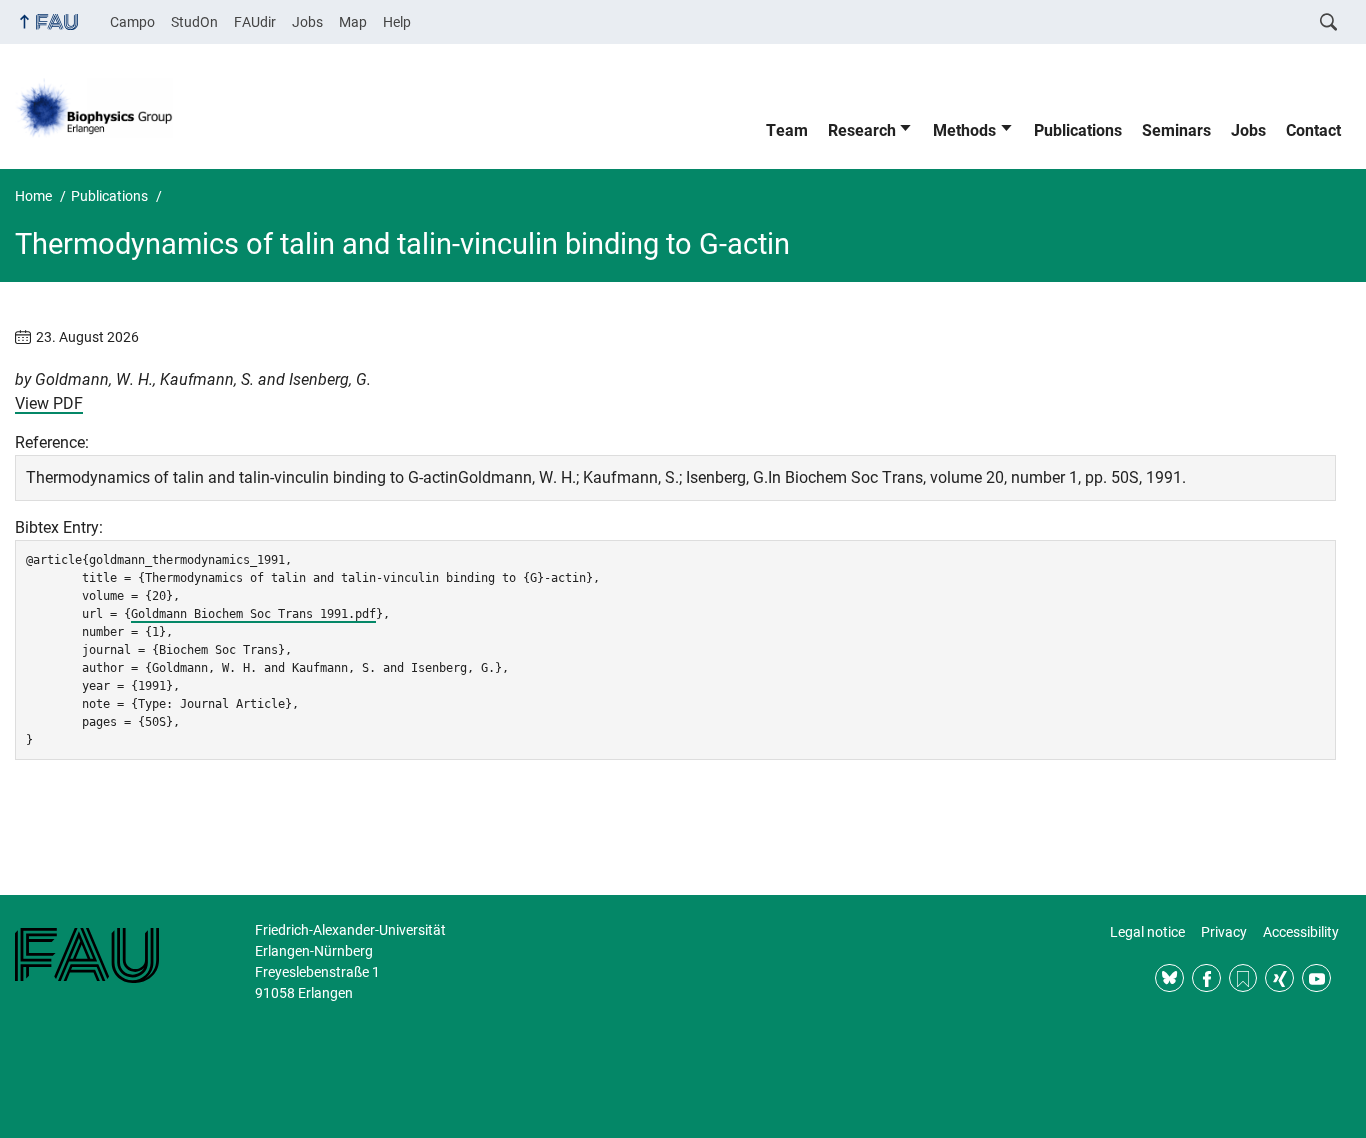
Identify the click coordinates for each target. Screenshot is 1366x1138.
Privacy (1224, 932)
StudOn (194, 22)
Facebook (1206, 978)
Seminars (1176, 130)
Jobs (307, 22)
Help (397, 22)
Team (787, 130)
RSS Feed (1243, 978)
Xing (1279, 978)
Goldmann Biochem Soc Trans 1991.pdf (253, 614)
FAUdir (255, 22)
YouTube (1316, 978)
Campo (132, 22)
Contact (1313, 130)
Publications (1078, 130)
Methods (964, 130)
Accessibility (1301, 932)
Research (862, 130)
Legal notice (1147, 932)
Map (353, 22)
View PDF (49, 403)
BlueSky (1169, 978)
